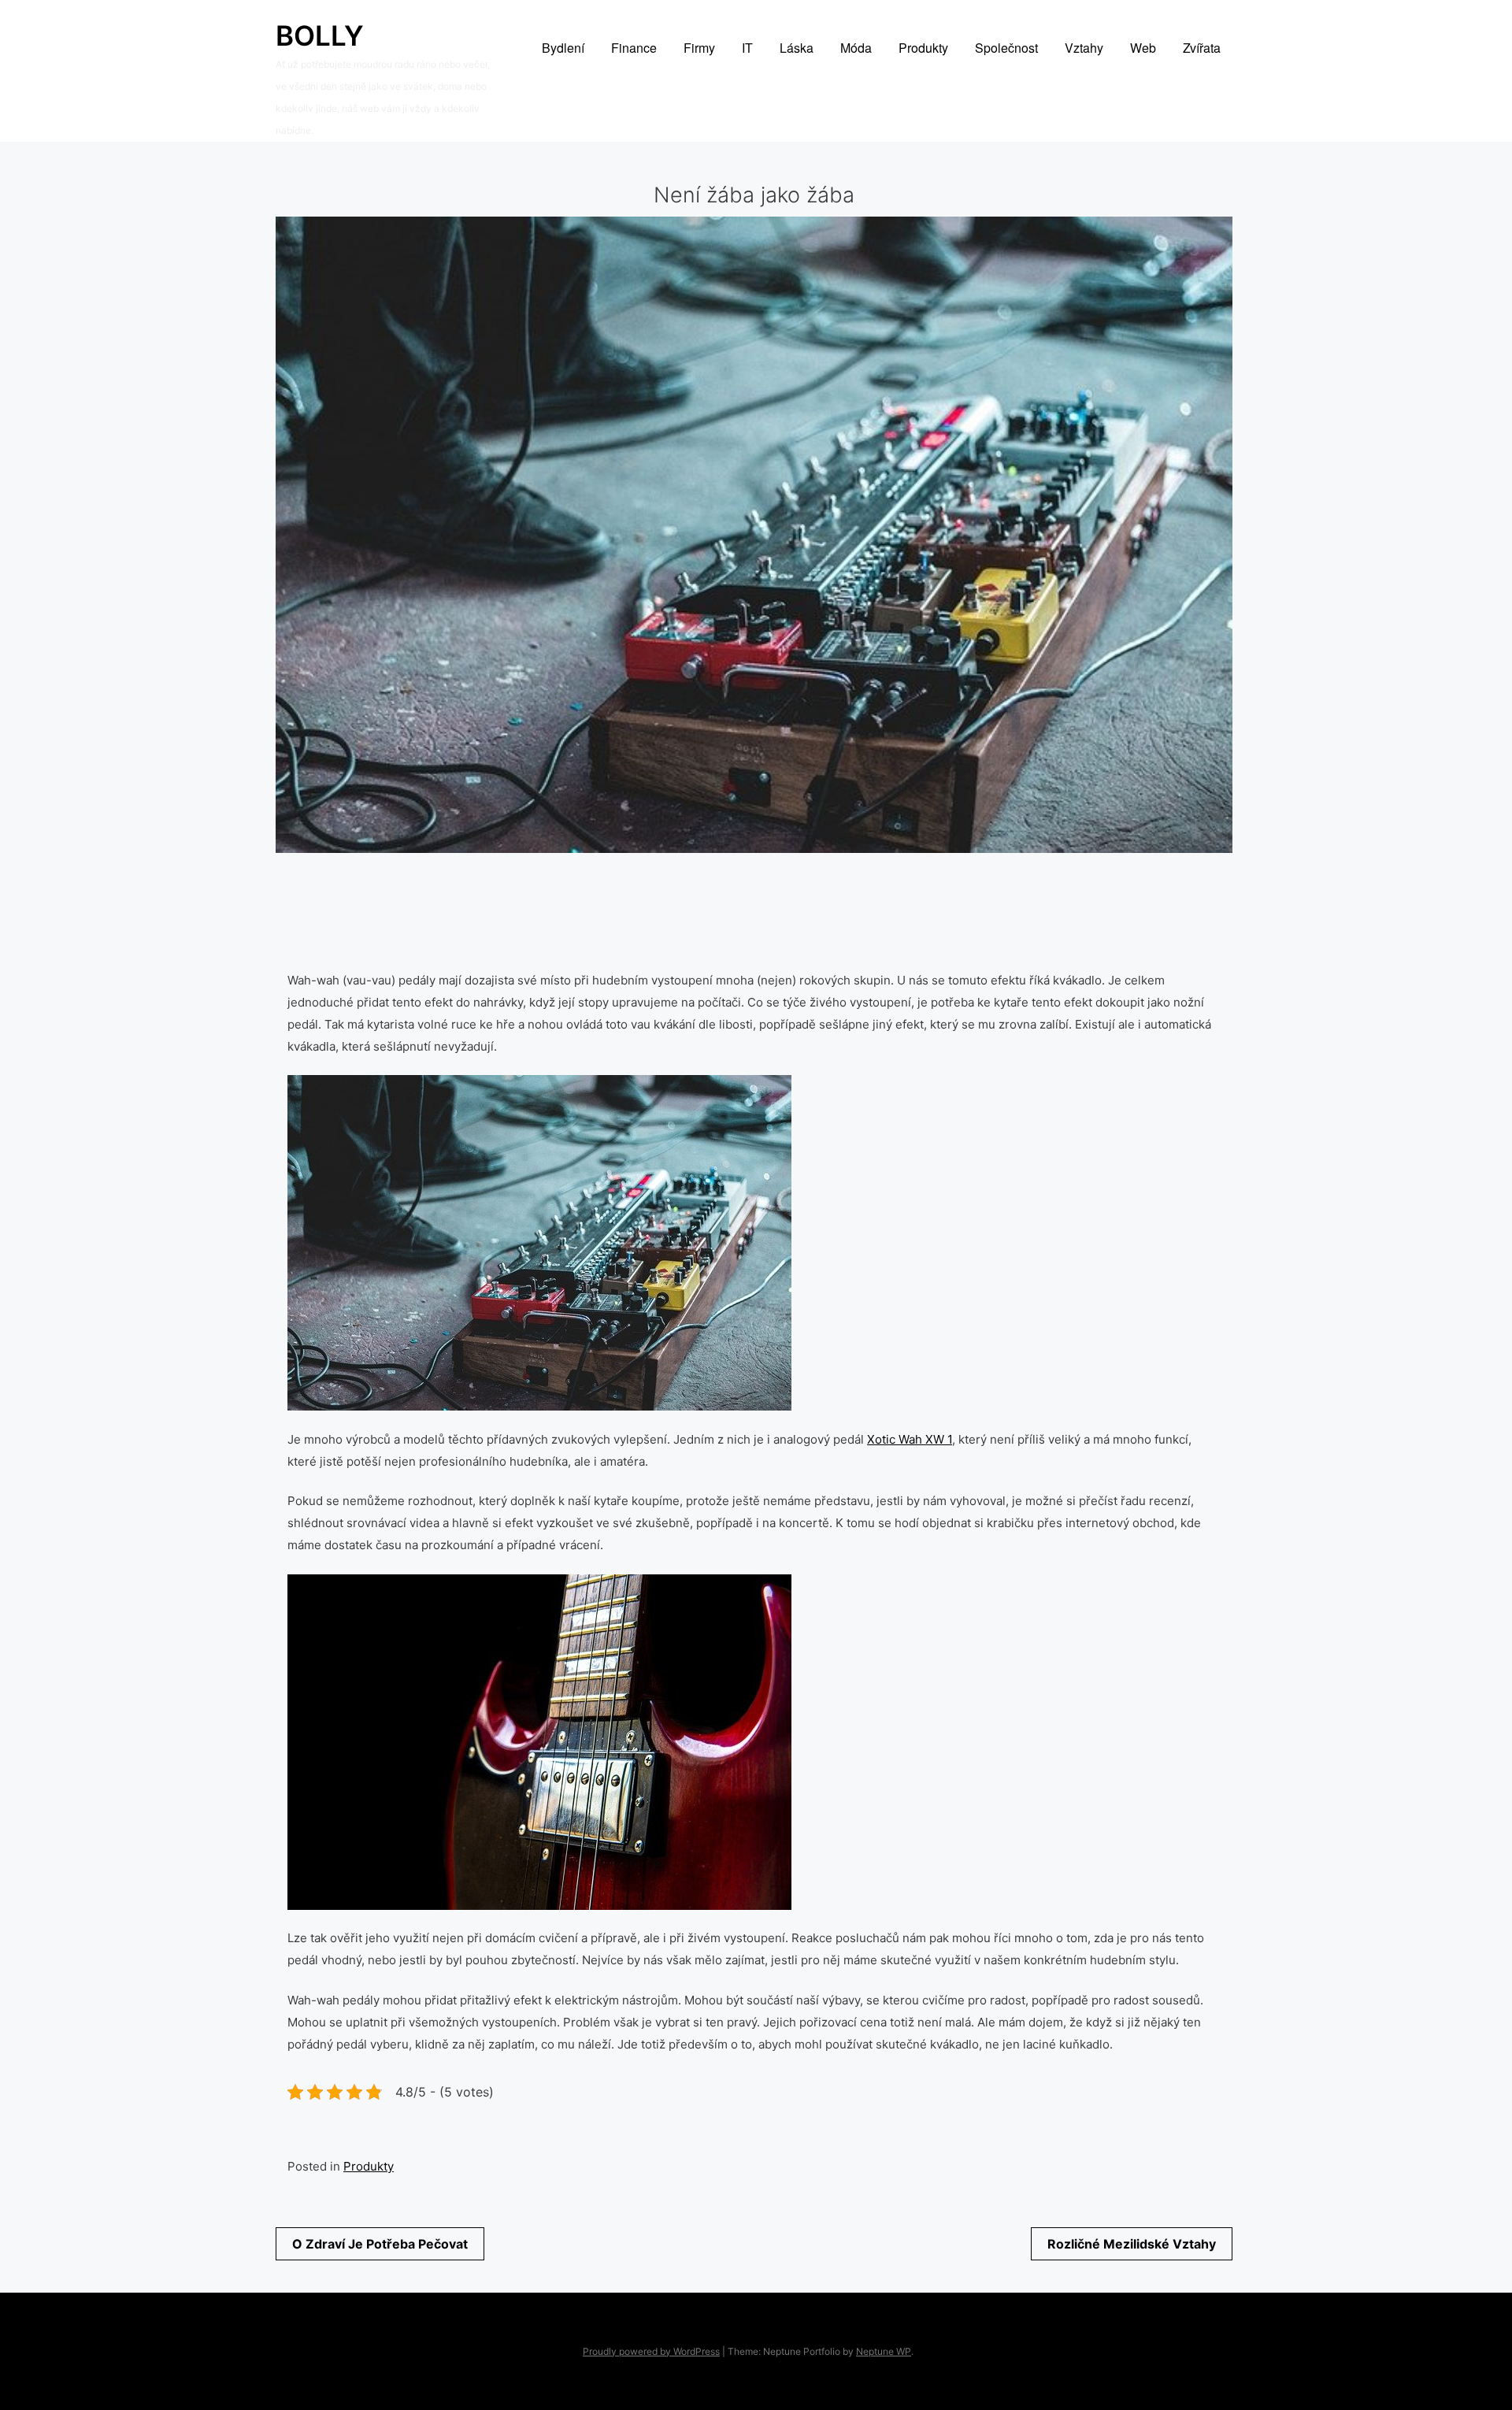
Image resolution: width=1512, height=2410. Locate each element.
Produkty (369, 2166)
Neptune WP (884, 2351)
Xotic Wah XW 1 (910, 1439)
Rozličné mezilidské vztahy (1132, 2244)
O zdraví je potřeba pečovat (380, 2244)
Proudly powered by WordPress (651, 2351)
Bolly (320, 35)
